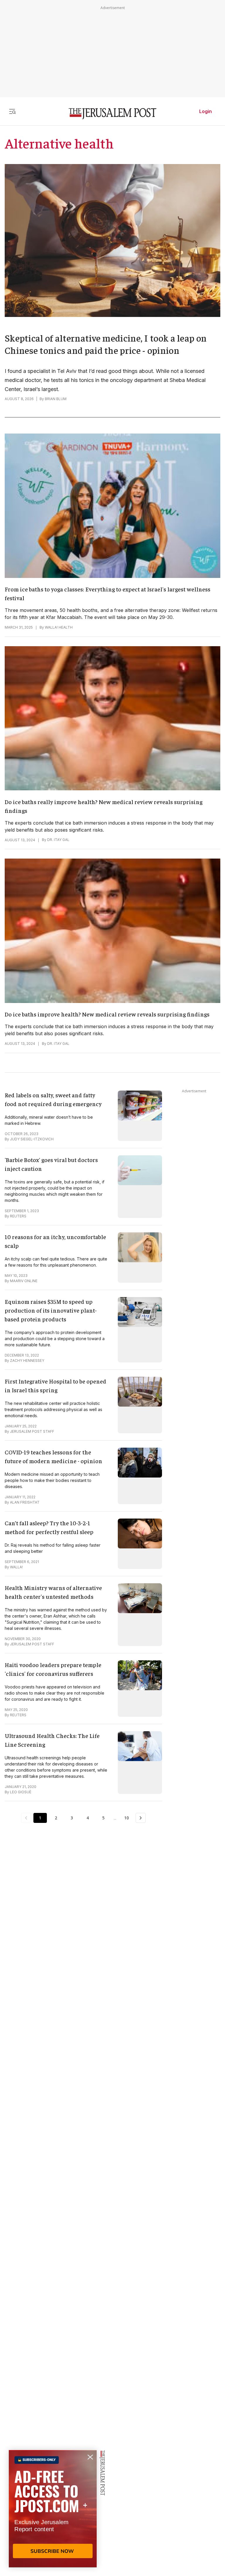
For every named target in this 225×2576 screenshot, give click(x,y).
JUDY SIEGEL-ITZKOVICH (32, 1139)
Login (206, 111)
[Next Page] (141, 1818)
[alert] (53, 2509)
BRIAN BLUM (56, 399)
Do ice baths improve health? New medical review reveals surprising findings (107, 1014)
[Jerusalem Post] (112, 114)
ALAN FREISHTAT (25, 1502)
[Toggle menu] (12, 111)
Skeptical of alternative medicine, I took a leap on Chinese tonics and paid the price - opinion (106, 344)
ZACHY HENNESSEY (27, 1360)
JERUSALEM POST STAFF (32, 1431)
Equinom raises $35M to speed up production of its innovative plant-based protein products (51, 1310)
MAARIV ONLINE (24, 1281)
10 (127, 1818)
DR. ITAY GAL (58, 840)
